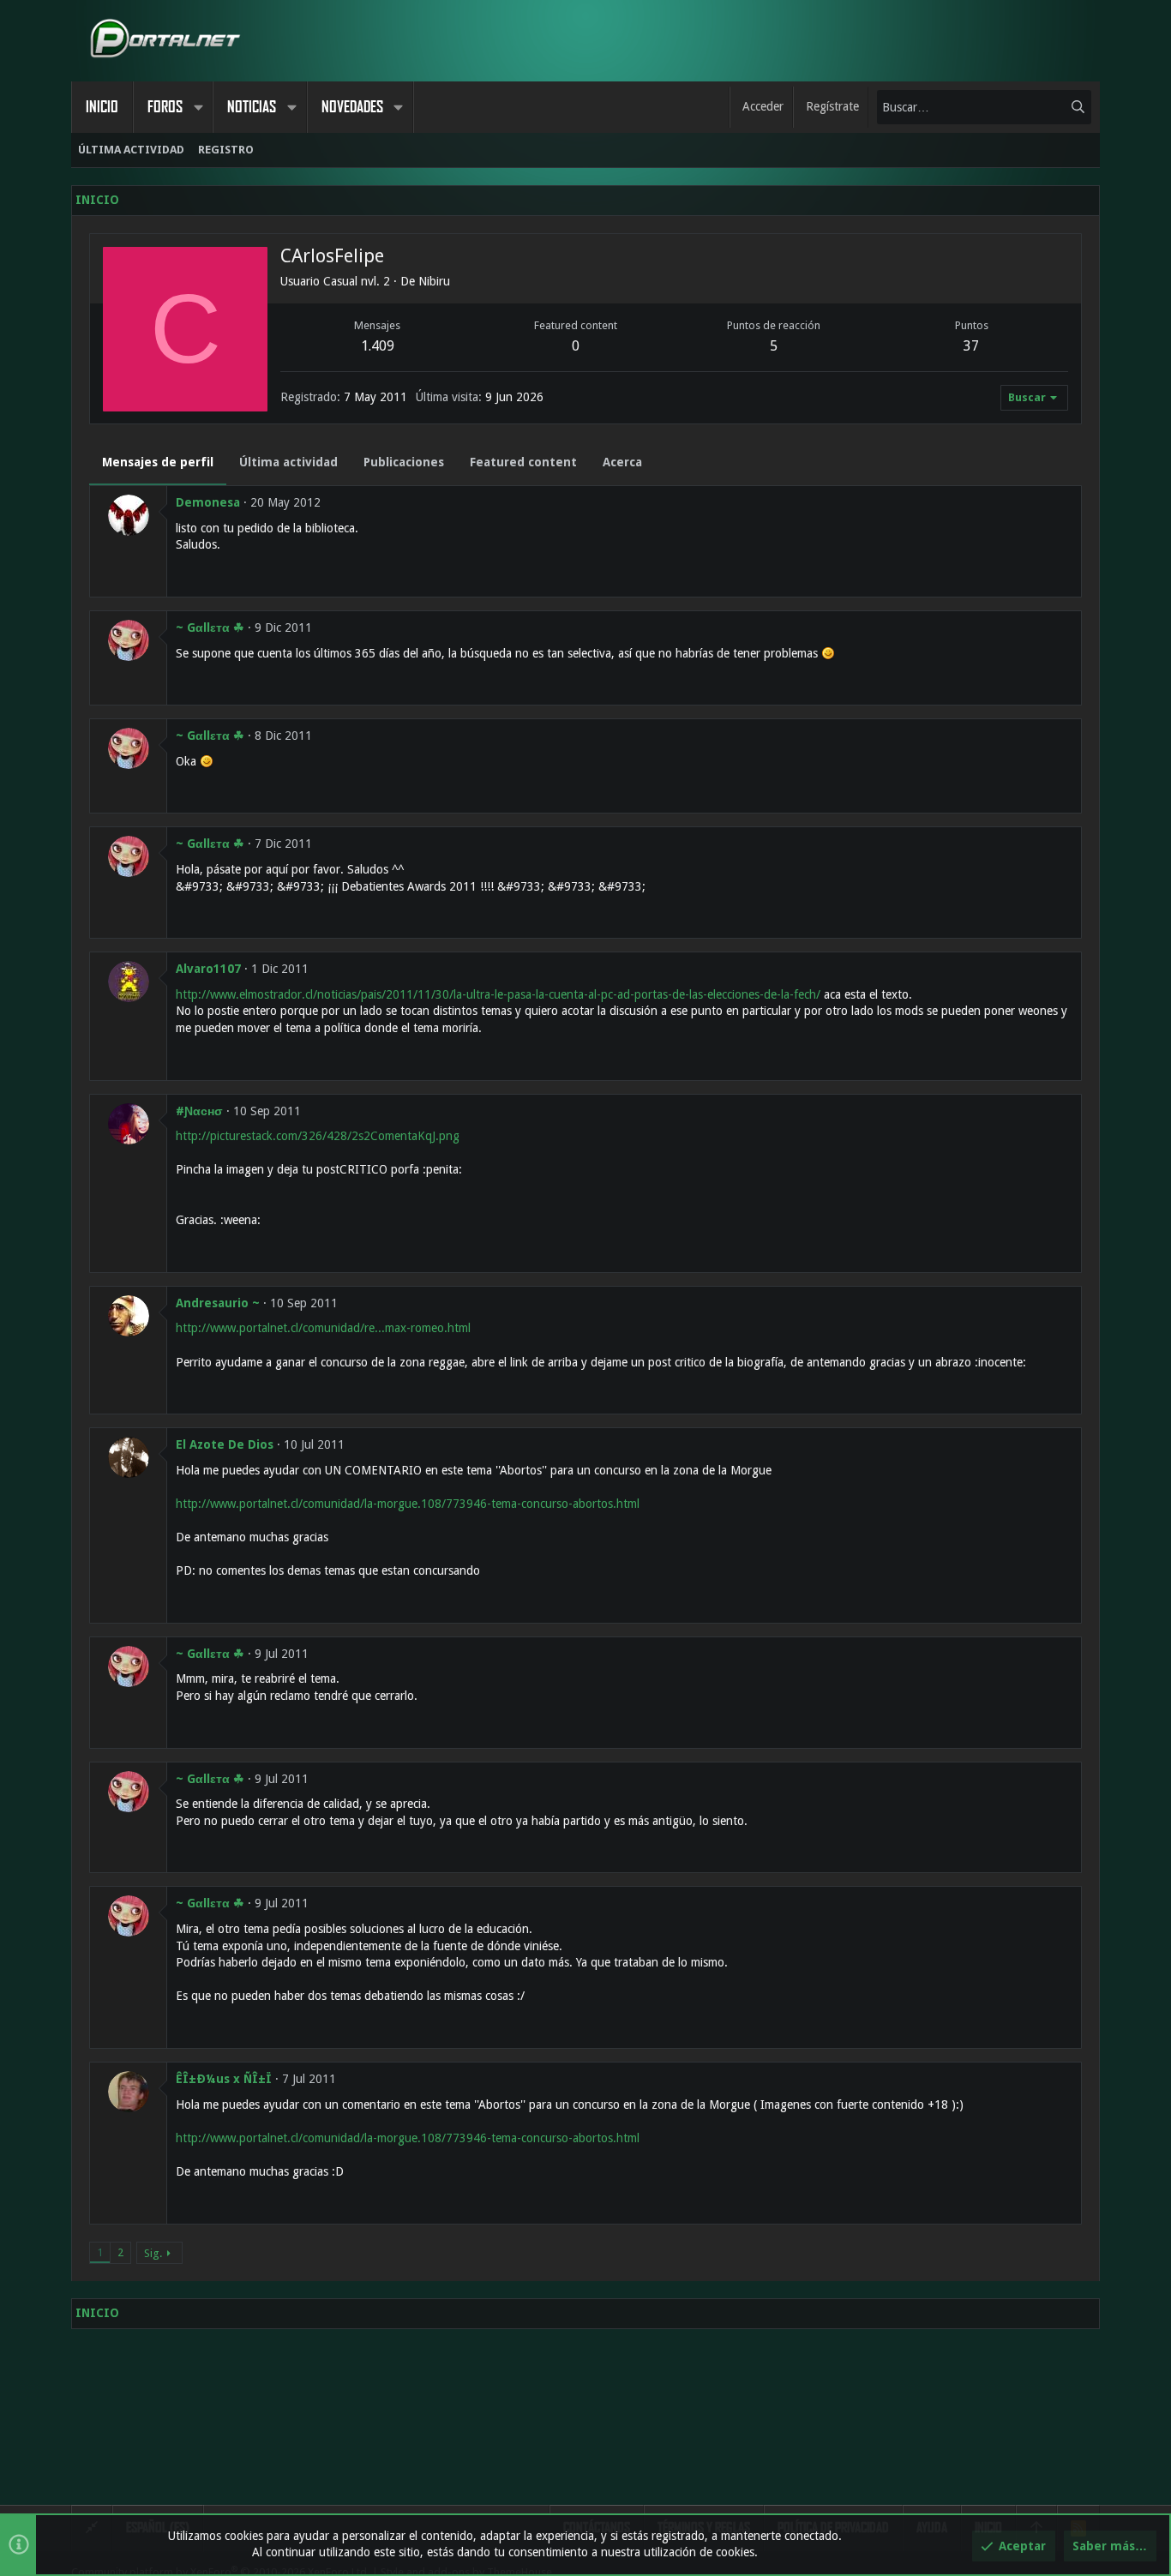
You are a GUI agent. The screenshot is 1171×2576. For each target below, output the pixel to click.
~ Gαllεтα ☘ (210, 627)
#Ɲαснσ (199, 1111)
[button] (198, 107)
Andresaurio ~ (218, 1303)
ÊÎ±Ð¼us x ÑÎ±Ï (224, 2079)
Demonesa (208, 502)
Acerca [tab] (622, 462)
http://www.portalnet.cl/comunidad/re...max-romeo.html (323, 1328)
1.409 (378, 346)
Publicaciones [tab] (404, 462)
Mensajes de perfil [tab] (158, 462)
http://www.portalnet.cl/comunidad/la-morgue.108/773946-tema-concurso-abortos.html (408, 1504)
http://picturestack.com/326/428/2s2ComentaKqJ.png (318, 1136)
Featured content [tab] (523, 462)
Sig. (153, 2253)
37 (971, 346)
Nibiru (434, 281)
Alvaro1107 (208, 969)
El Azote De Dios (225, 1444)
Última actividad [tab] (288, 462)
